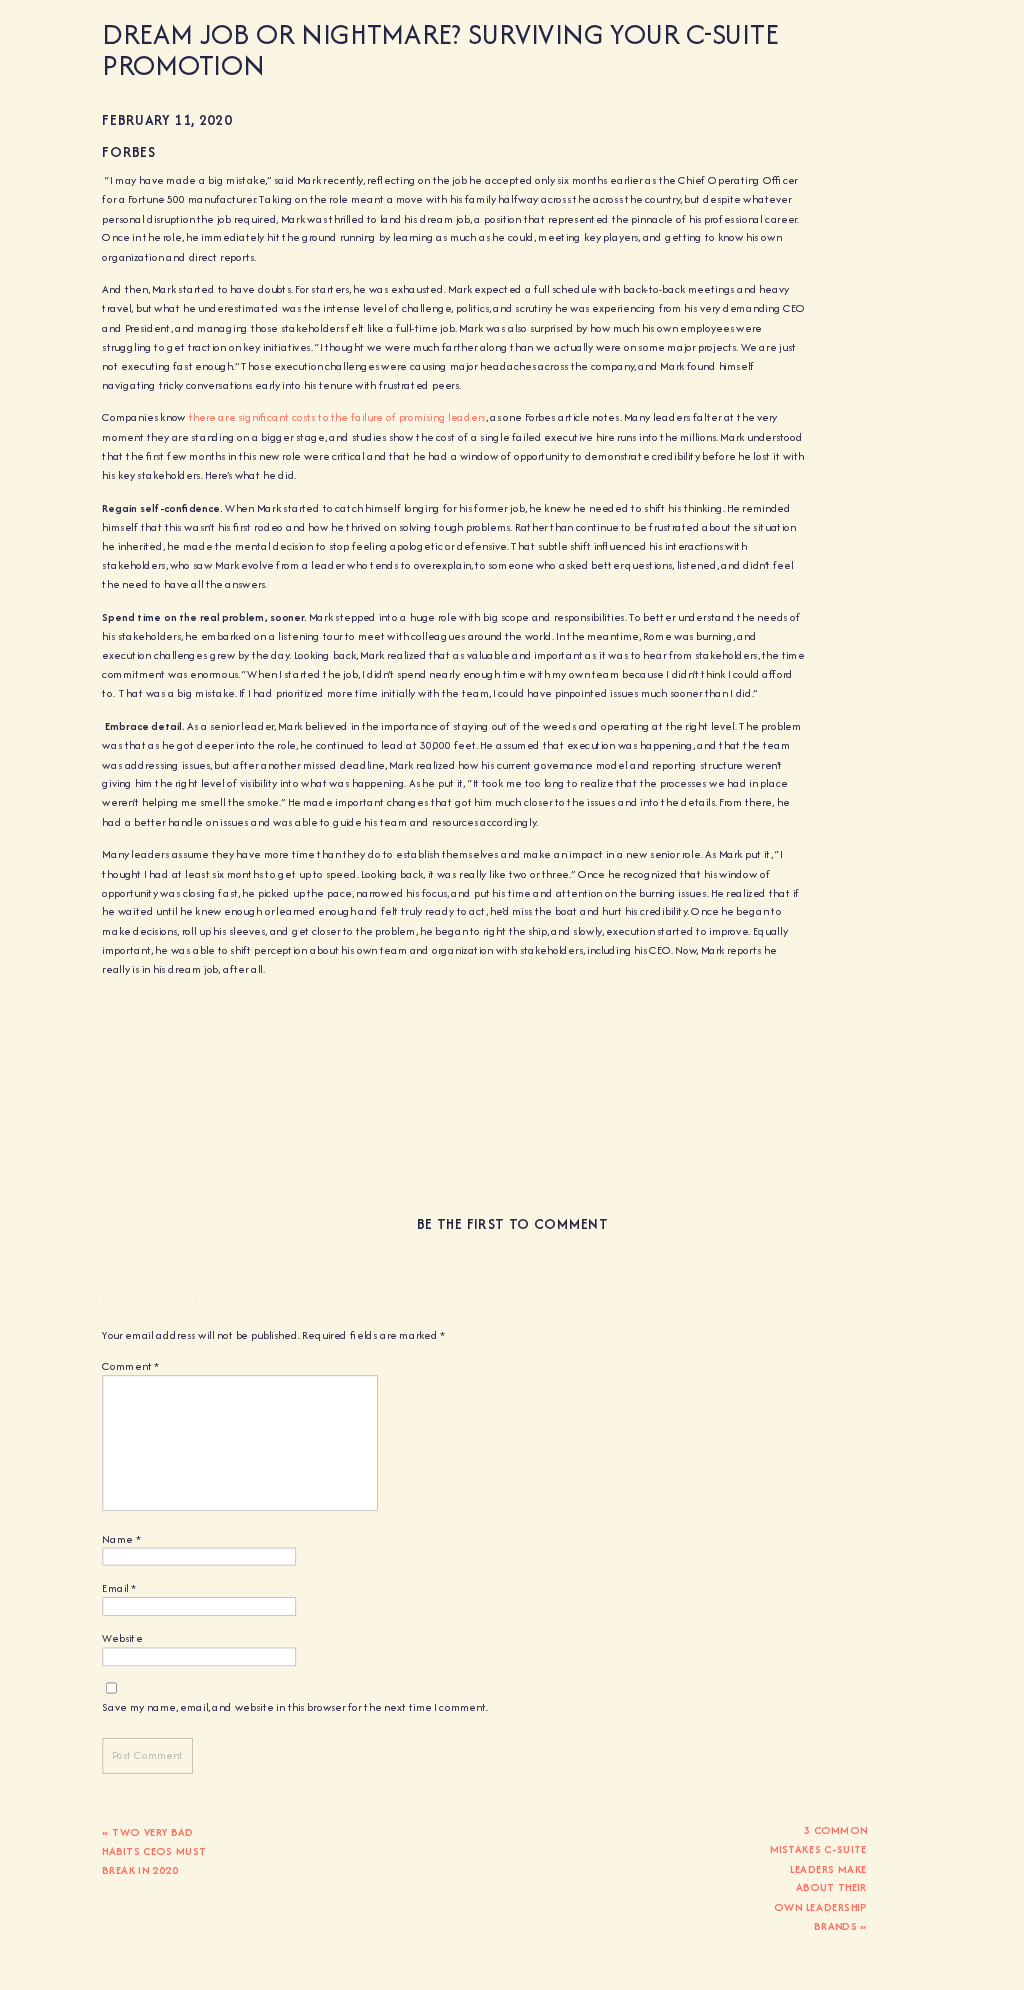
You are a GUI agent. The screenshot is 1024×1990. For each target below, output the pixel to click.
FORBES (128, 152)
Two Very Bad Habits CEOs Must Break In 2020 (154, 1851)
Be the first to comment (512, 1224)
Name (121, 1539)
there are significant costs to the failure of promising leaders (337, 418)
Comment (130, 1367)
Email (119, 1589)
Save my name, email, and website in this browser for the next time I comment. (295, 1707)
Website (122, 1639)
